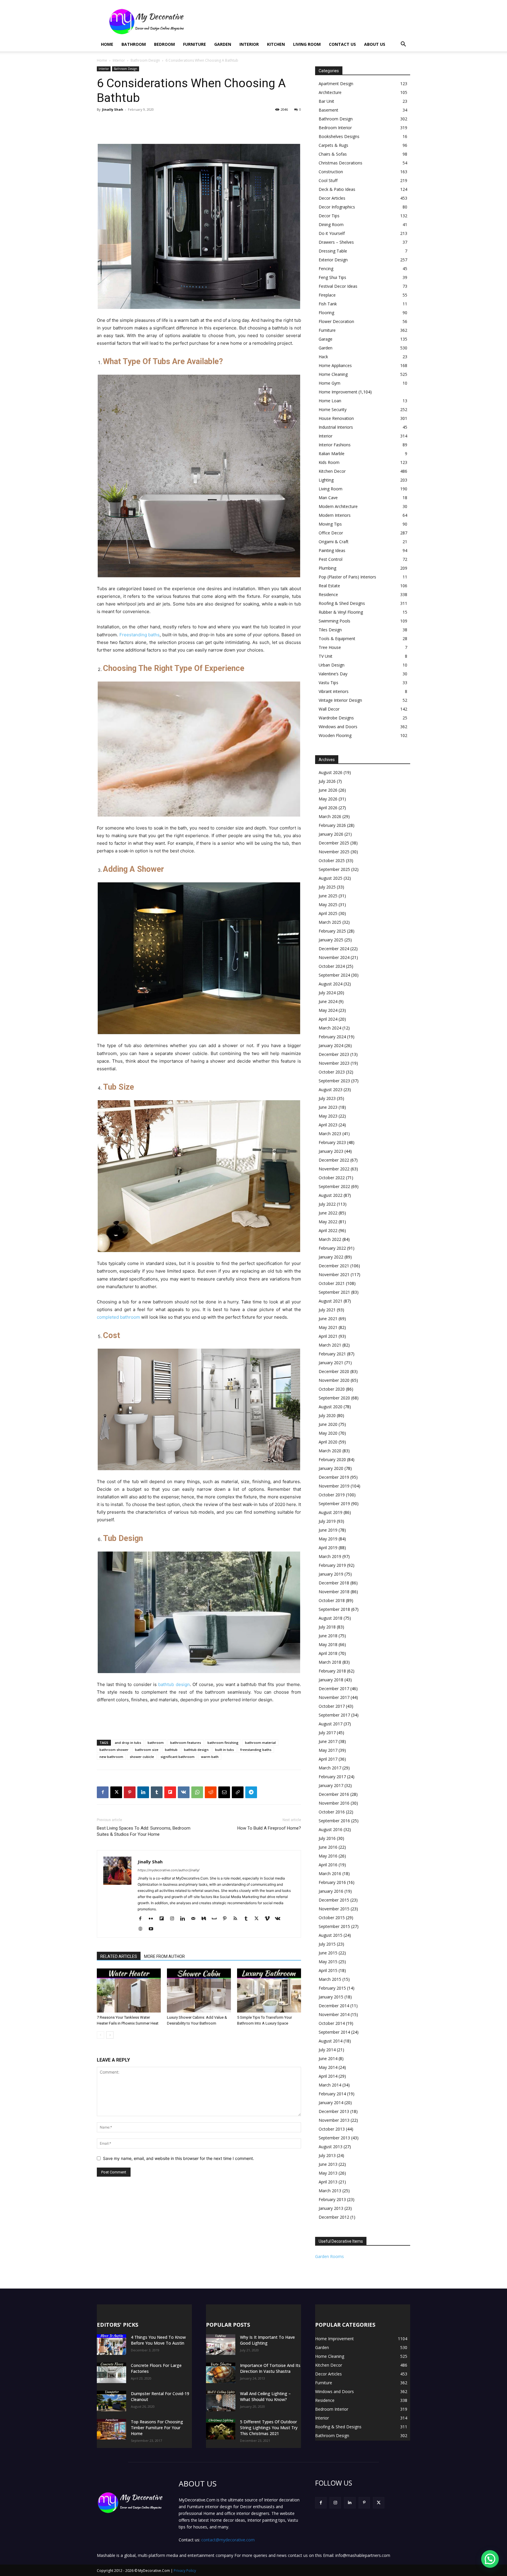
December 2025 (334, 843)
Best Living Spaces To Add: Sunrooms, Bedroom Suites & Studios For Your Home (144, 1831)
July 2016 (327, 1838)
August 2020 (331, 1407)
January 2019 (331, 1574)
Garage (326, 339)
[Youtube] (153, 1929)
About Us (375, 44)
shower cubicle (142, 1757)
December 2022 (334, 1160)
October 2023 (332, 1072)
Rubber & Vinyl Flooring (341, 612)
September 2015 (334, 1926)
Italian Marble (332, 454)
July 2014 (327, 2050)
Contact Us (342, 44)
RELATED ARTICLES (119, 1956)
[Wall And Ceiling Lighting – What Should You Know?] (221, 2401)
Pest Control (331, 559)
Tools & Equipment (337, 638)
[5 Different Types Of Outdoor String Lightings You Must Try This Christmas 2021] (221, 2429)
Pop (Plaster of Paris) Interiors (347, 577)
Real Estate (329, 586)
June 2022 (328, 1213)
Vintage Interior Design (340, 700)
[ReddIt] (211, 1792)
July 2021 (327, 1310)
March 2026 (330, 816)
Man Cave (328, 498)
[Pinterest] (130, 1792)
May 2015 (328, 1962)
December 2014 (334, 2006)
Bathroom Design (145, 60)
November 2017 (334, 1697)
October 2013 (332, 2129)
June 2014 (328, 2058)
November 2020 (334, 1380)
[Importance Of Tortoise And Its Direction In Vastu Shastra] (221, 2373)
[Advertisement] (303, 21)
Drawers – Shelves (336, 242)
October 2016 (332, 1812)
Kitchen (276, 44)
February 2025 (332, 931)
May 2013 (328, 2173)
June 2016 (328, 1847)
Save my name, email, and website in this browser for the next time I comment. (179, 2158)
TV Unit (326, 656)
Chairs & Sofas (333, 154)
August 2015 (331, 1935)
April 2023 (328, 1125)
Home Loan (330, 401)
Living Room (307, 44)
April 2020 (328, 1442)
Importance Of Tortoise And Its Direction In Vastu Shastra (270, 2368)
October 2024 (332, 966)
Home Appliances (335, 365)
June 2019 (328, 1530)
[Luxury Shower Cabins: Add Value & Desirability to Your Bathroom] (199, 1991)
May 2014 (328, 2067)
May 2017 (328, 1750)
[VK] (184, 1792)
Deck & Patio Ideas (337, 189)
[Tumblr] (157, 1792)
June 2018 (328, 1636)
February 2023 (332, 1142)
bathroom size (147, 1750)
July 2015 (327, 1944)
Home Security (333, 409)
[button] (403, 45)
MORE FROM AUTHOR (164, 1956)
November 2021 (334, 1274)
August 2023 (331, 1090)
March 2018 (330, 1662)
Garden (223, 44)
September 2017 (334, 1715)
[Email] (224, 1792)
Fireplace (327, 295)
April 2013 (328, 2182)
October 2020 (332, 1389)
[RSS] (238, 1919)
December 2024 (334, 949)
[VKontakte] (280, 1919)
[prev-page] (100, 2035)
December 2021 (334, 1266)
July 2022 (327, 1204)
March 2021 (330, 1345)
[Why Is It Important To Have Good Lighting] (221, 2345)
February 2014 (332, 2094)
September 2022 (334, 1186)
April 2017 (328, 1759)
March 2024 (330, 1028)
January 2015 (331, 1997)
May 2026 (328, 799)
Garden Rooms (329, 2256)
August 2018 (331, 1618)
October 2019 (332, 1495)
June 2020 (328, 1424)
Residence (328, 594)
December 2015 (334, 1900)
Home (107, 44)
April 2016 (328, 1865)
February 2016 (332, 1882)
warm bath (210, 1757)
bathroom (156, 1743)
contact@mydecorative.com (228, 2540)
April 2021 (328, 1336)
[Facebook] (103, 1792)
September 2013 (334, 2138)
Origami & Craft (334, 542)
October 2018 (332, 1600)
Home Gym (329, 383)
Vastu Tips (328, 683)
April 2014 (328, 2076)
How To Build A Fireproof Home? (269, 1828)
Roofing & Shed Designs (342, 603)
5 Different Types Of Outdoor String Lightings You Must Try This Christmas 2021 (269, 2428)
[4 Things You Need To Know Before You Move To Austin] (111, 2345)
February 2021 (332, 1354)
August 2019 (331, 1512)
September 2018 (334, 1609)
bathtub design (174, 1684)
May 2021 (328, 1327)
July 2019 (327, 1521)
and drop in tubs (128, 1743)
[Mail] (195, 1919)
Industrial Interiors (336, 427)
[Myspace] (216, 1919)
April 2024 (328, 1019)
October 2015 (332, 1918)
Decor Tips (329, 216)
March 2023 (330, 1134)
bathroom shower (114, 1750)
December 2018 (334, 1583)
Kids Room (329, 462)
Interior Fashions (335, 445)
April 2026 (328, 808)
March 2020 (330, 1451)
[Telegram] (251, 1792)
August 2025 (331, 878)
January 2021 (331, 1363)
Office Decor (331, 533)
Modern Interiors (335, 515)
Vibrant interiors (334, 691)
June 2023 (328, 1107)
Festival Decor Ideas (338, 286)
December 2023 (334, 1054)
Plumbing (327, 568)
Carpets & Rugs (333, 145)
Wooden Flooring (335, 735)
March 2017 (330, 1768)
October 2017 (332, 1706)
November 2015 (334, 1909)
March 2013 (330, 2191)
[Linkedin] (143, 1792)
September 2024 (334, 975)
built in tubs (224, 1750)
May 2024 (328, 1010)
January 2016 (331, 1891)
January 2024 (331, 1045)
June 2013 (328, 2164)
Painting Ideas (332, 550)
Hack (323, 357)
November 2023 (334, 1063)
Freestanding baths (140, 635)
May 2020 (328, 1433)
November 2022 (334, 1169)
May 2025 (328, 905)
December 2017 (334, 1689)
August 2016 (331, 1829)
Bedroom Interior (335, 128)
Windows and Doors (338, 727)
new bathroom (111, 1757)
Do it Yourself (332, 233)
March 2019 (330, 1556)
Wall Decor (329, 709)
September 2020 (334, 1398)
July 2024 (327, 993)
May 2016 (328, 1856)
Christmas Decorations (340, 163)
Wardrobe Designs (336, 718)
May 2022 (328, 1222)
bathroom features (186, 1743)
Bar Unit (326, 101)
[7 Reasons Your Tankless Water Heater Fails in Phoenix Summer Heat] (129, 1991)
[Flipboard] (164, 1919)
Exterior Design (333, 260)
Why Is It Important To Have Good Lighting (267, 2340)
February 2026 (332, 825)
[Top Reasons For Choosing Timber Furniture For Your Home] (111, 2429)
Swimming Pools (334, 621)
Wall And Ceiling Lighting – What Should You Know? (265, 2396)
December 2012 (334, 2217)
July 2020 (327, 1415)
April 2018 (328, 1653)
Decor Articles (332, 198)
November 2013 (334, 2120)
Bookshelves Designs (339, 136)
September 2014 (334, 2032)
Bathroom (134, 44)
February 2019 (332, 1565)
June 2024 (328, 1001)
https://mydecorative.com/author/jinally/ (169, 1870)
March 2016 (330, 1873)
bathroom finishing (223, 1743)
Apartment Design (336, 84)
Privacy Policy (185, 2571)
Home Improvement (338, 392)
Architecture (330, 92)
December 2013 (334, 2111)
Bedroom (164, 44)
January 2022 (331, 1257)
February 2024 (332, 1037)
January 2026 (331, 834)
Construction (331, 172)
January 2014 (331, 2103)
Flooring (326, 313)
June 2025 (328, 896)
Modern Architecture (338, 506)
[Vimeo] (269, 1919)
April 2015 (328, 1970)
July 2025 (327, 887)
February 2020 (332, 1459)
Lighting (326, 480)
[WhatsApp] (197, 1792)
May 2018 (328, 1644)
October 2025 (332, 860)
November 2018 (334, 1592)
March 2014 (330, 2085)
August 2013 (331, 2147)
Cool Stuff (328, 180)
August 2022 (331, 1195)
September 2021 (334, 1292)
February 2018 (332, 1671)
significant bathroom (178, 1757)
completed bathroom (118, 1317)
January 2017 (331, 1785)
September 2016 (334, 1821)
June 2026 (328, 790)
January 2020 (331, 1468)
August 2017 (331, 1724)
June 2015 (328, 1953)
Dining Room (331, 224)
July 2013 (327, 2155)
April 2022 (328, 1230)
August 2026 (331, 772)
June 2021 (328, 1319)
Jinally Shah (113, 109)
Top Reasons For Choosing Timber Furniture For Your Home (157, 2428)
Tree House (330, 647)
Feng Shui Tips (332, 277)
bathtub (171, 1750)
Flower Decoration (336, 321)
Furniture (195, 44)
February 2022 (332, 1248)
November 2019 (334, 1486)
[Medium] (206, 1919)
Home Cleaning (333, 374)
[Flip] (170, 1792)
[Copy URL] (238, 1792)
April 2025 (328, 913)
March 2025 (330, 922)
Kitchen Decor (332, 471)
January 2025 (331, 940)
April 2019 (328, 1548)
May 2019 (328, 1539)
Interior (249, 44)
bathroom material (260, 1743)
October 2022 (332, 1178)
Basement (328, 110)
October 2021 (332, 1283)
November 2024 (334, 957)
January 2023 (331, 1151)
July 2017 (327, 1733)
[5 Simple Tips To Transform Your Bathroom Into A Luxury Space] (269, 1991)
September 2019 (334, 1504)
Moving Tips (330, 524)
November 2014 (334, 2014)
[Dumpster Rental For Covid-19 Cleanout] (111, 2401)
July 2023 (327, 1098)
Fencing (326, 269)
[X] (116, 1792)
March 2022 (330, 1239)
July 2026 (327, 781)
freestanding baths (256, 1750)
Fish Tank (328, 304)
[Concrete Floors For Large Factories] (111, 2373)
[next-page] (110, 2035)
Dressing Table (333, 251)
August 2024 (331, 984)
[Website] (142, 1929)
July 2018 (327, 1627)
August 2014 (331, 2041)
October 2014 (332, 2023)
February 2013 (332, 2199)
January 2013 (331, 2208)
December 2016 (334, 1794)
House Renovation (336, 418)
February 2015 (332, 1988)
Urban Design (332, 665)
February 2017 (332, 1777)
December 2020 (334, 1371)
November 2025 (334, 852)
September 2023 (334, 1081)
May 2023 (328, 1116)
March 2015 (330, 1979)
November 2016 (334, 1803)
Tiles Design (330, 630)
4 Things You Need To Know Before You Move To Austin (158, 2340)
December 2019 (334, 1477)
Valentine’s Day (333, 674)
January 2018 (331, 1680)
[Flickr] (153, 1919)
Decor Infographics (337, 207)
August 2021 (331, 1301)
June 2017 (328, 1741)
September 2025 (334, 869)
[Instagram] (174, 1919)
